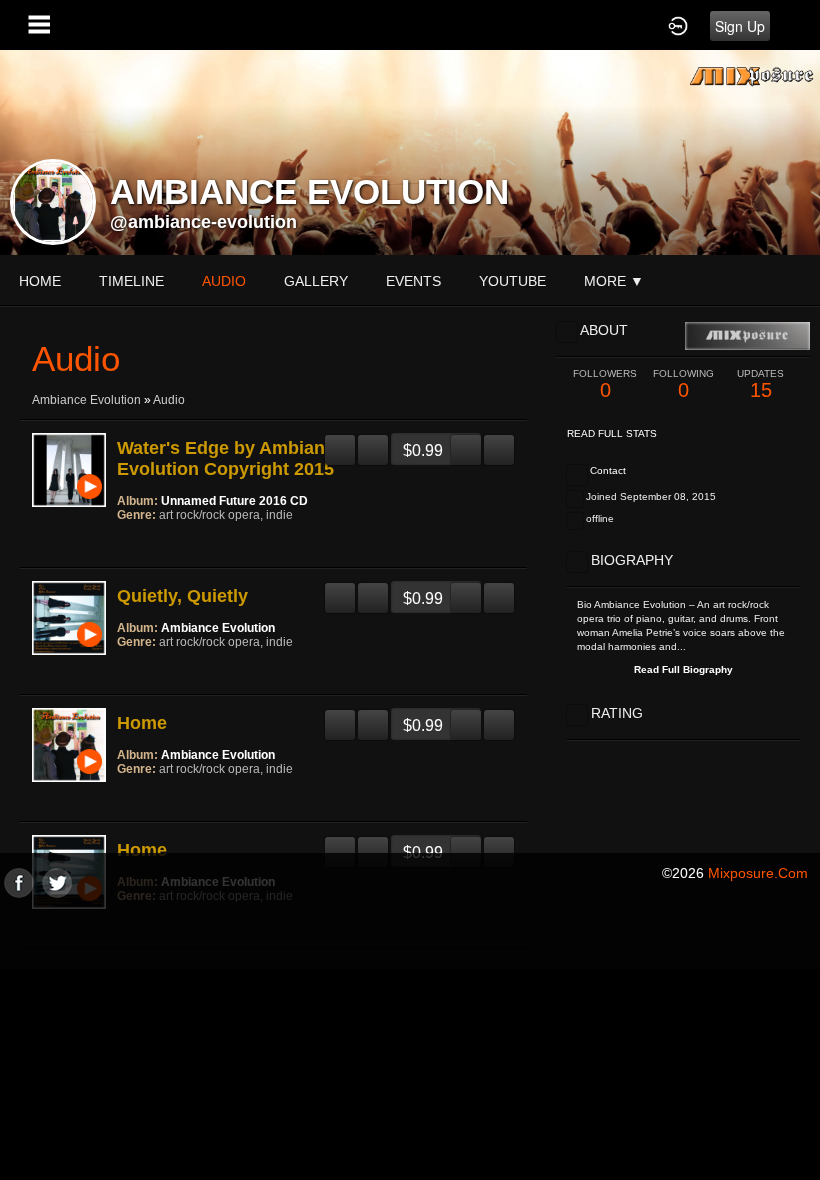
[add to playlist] (373, 442)
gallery (316, 281)
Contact (608, 470)
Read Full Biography (683, 669)
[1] (125, 542)
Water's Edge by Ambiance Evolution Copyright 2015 (231, 458)
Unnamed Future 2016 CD (234, 501)
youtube (512, 281)
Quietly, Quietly (182, 596)
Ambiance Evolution (86, 400)
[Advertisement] (410, 1038)
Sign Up (740, 26)
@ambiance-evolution (203, 222)
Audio (169, 400)
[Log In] (678, 25)
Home (40, 281)
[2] (133, 542)
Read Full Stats (612, 433)
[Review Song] (340, 442)
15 (760, 384)
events (413, 281)
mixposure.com (758, 873)
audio (224, 281)
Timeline (131, 281)
